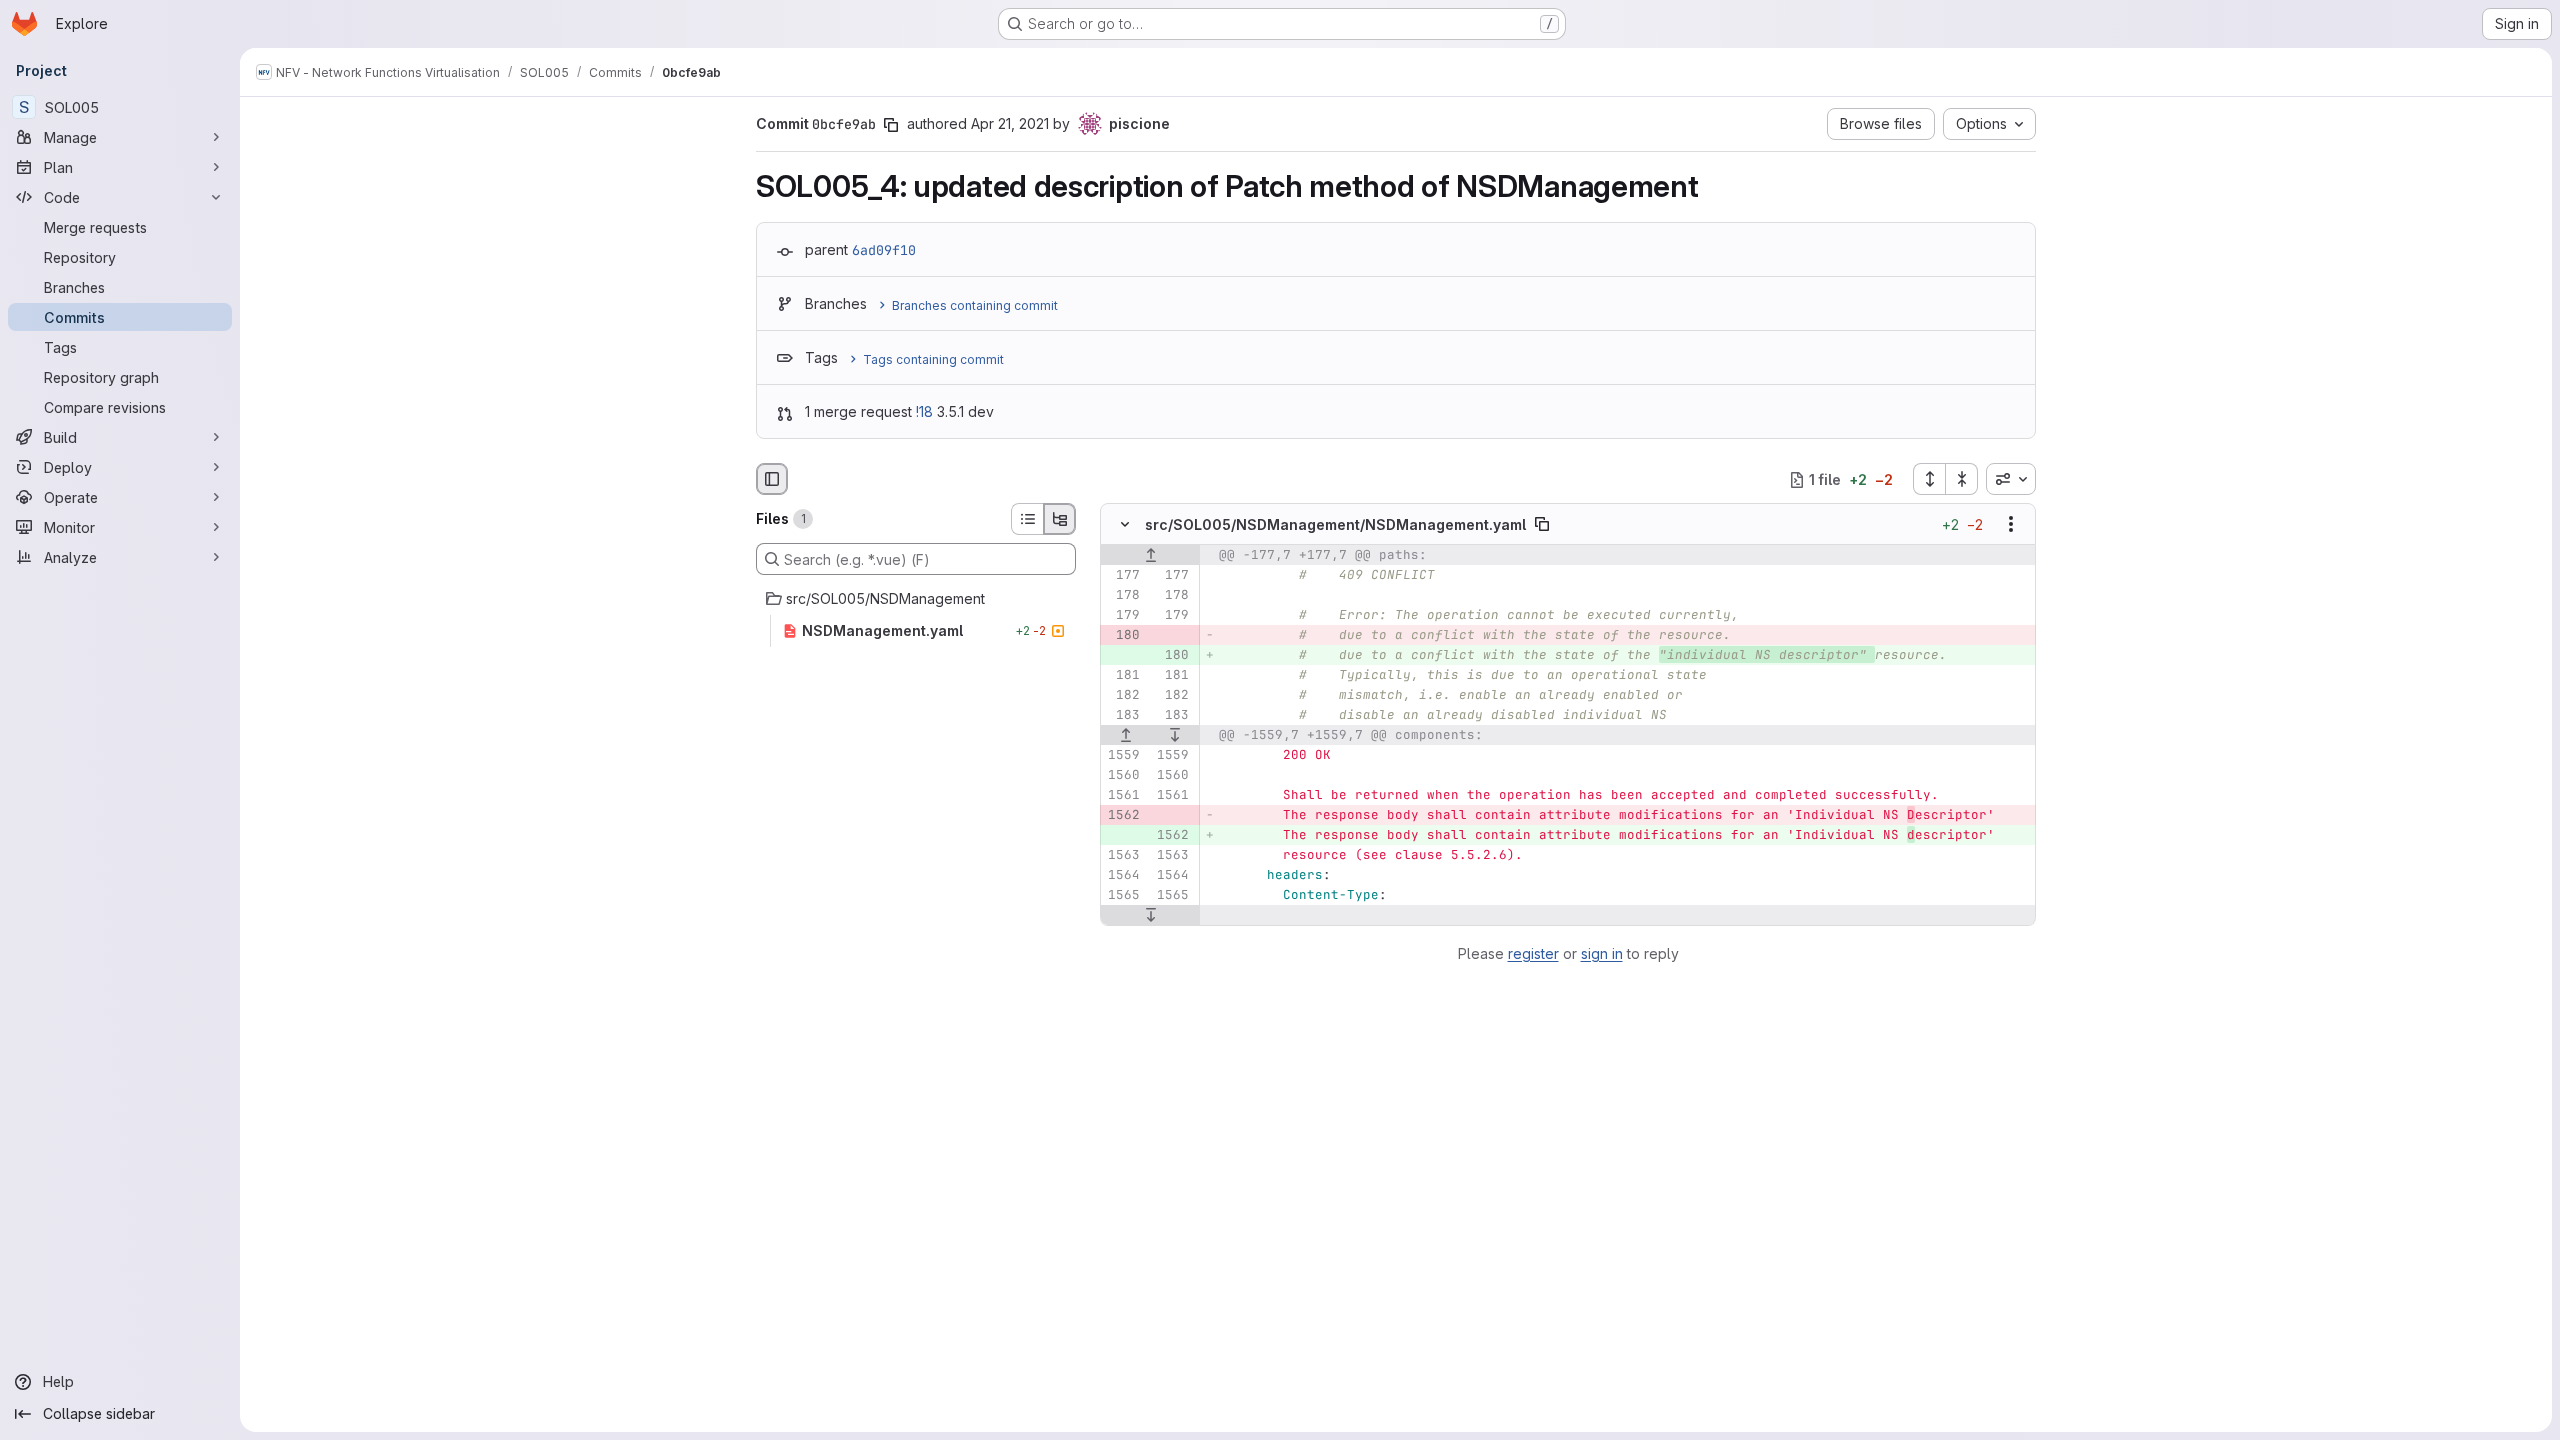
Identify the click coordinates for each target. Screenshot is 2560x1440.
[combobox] (2011, 479)
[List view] (1027, 519)
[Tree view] (1060, 519)
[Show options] (2011, 525)
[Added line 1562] (1172, 836)
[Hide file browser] (772, 479)
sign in (1602, 953)
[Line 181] (1123, 676)
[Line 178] (1123, 596)
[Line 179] (1123, 616)
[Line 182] (1123, 696)
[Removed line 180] (1123, 636)
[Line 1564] (1123, 876)
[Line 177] (1123, 576)
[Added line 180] (1172, 656)
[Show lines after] (1176, 736)
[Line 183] (1123, 716)
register (1533, 953)
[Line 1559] (1123, 756)
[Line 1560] (1123, 776)
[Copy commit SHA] (891, 125)
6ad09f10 (884, 250)
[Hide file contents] (1125, 525)
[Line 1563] (1123, 856)
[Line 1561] (1123, 796)
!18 (924, 411)
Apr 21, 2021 (1010, 123)
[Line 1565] (1123, 896)
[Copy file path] (1542, 525)
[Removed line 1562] (1123, 816)
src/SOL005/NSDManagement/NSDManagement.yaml (1335, 524)
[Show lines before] (1150, 556)
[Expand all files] (1929, 479)
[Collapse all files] (1962, 479)
